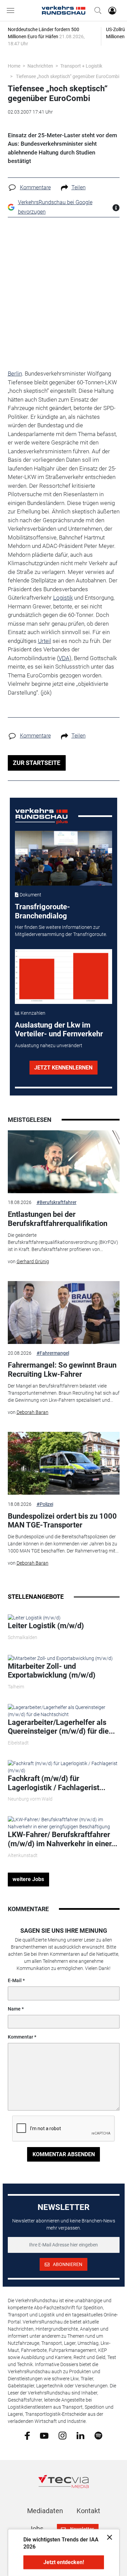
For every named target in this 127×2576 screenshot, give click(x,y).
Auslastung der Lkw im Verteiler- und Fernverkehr (59, 1029)
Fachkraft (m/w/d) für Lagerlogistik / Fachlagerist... (57, 1783)
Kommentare (35, 187)
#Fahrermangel (53, 1353)
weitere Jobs (28, 1879)
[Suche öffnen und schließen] (96, 10)
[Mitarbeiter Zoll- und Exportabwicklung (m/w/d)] (60, 1658)
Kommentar (20, 2037)
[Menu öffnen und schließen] (12, 10)
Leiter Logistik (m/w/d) (46, 1626)
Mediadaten (45, 2511)
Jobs (36, 2529)
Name (14, 2009)
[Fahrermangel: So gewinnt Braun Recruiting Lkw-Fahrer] (64, 1313)
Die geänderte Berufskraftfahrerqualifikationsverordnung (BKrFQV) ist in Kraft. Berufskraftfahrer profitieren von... (63, 1242)
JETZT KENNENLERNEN (63, 1068)
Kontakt (88, 2511)
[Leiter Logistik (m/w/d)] (34, 1617)
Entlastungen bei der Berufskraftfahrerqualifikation (58, 1219)
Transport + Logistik (81, 66)
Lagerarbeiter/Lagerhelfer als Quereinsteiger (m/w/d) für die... (61, 1727)
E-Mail (15, 1980)
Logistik (63, 598)
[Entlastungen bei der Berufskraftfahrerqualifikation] (64, 1162)
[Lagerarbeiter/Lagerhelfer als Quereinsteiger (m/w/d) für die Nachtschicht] (64, 1711)
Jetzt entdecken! (64, 2562)
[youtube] (44, 2435)
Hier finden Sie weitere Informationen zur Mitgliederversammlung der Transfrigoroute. (61, 931)
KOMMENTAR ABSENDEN (64, 2154)
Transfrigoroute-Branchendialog (43, 911)
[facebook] (27, 2435)
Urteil (45, 641)
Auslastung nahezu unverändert (49, 1045)
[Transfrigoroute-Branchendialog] (63, 858)
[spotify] (98, 2435)
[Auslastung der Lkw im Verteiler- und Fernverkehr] (63, 977)
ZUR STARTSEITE (37, 763)
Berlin (15, 374)
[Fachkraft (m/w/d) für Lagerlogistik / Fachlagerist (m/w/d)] (64, 1767)
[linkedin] (80, 2435)
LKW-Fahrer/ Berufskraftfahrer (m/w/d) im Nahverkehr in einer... (62, 1839)
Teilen (79, 187)
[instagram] (62, 2435)
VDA (64, 658)
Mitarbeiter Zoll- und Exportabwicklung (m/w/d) (52, 1671)
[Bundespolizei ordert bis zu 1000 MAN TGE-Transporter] (64, 1463)
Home (14, 66)
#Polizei (45, 1504)
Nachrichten (40, 66)
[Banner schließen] (108, 2537)
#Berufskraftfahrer (57, 1202)
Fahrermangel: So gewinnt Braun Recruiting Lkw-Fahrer (62, 1369)
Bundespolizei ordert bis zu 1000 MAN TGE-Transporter (62, 1521)
